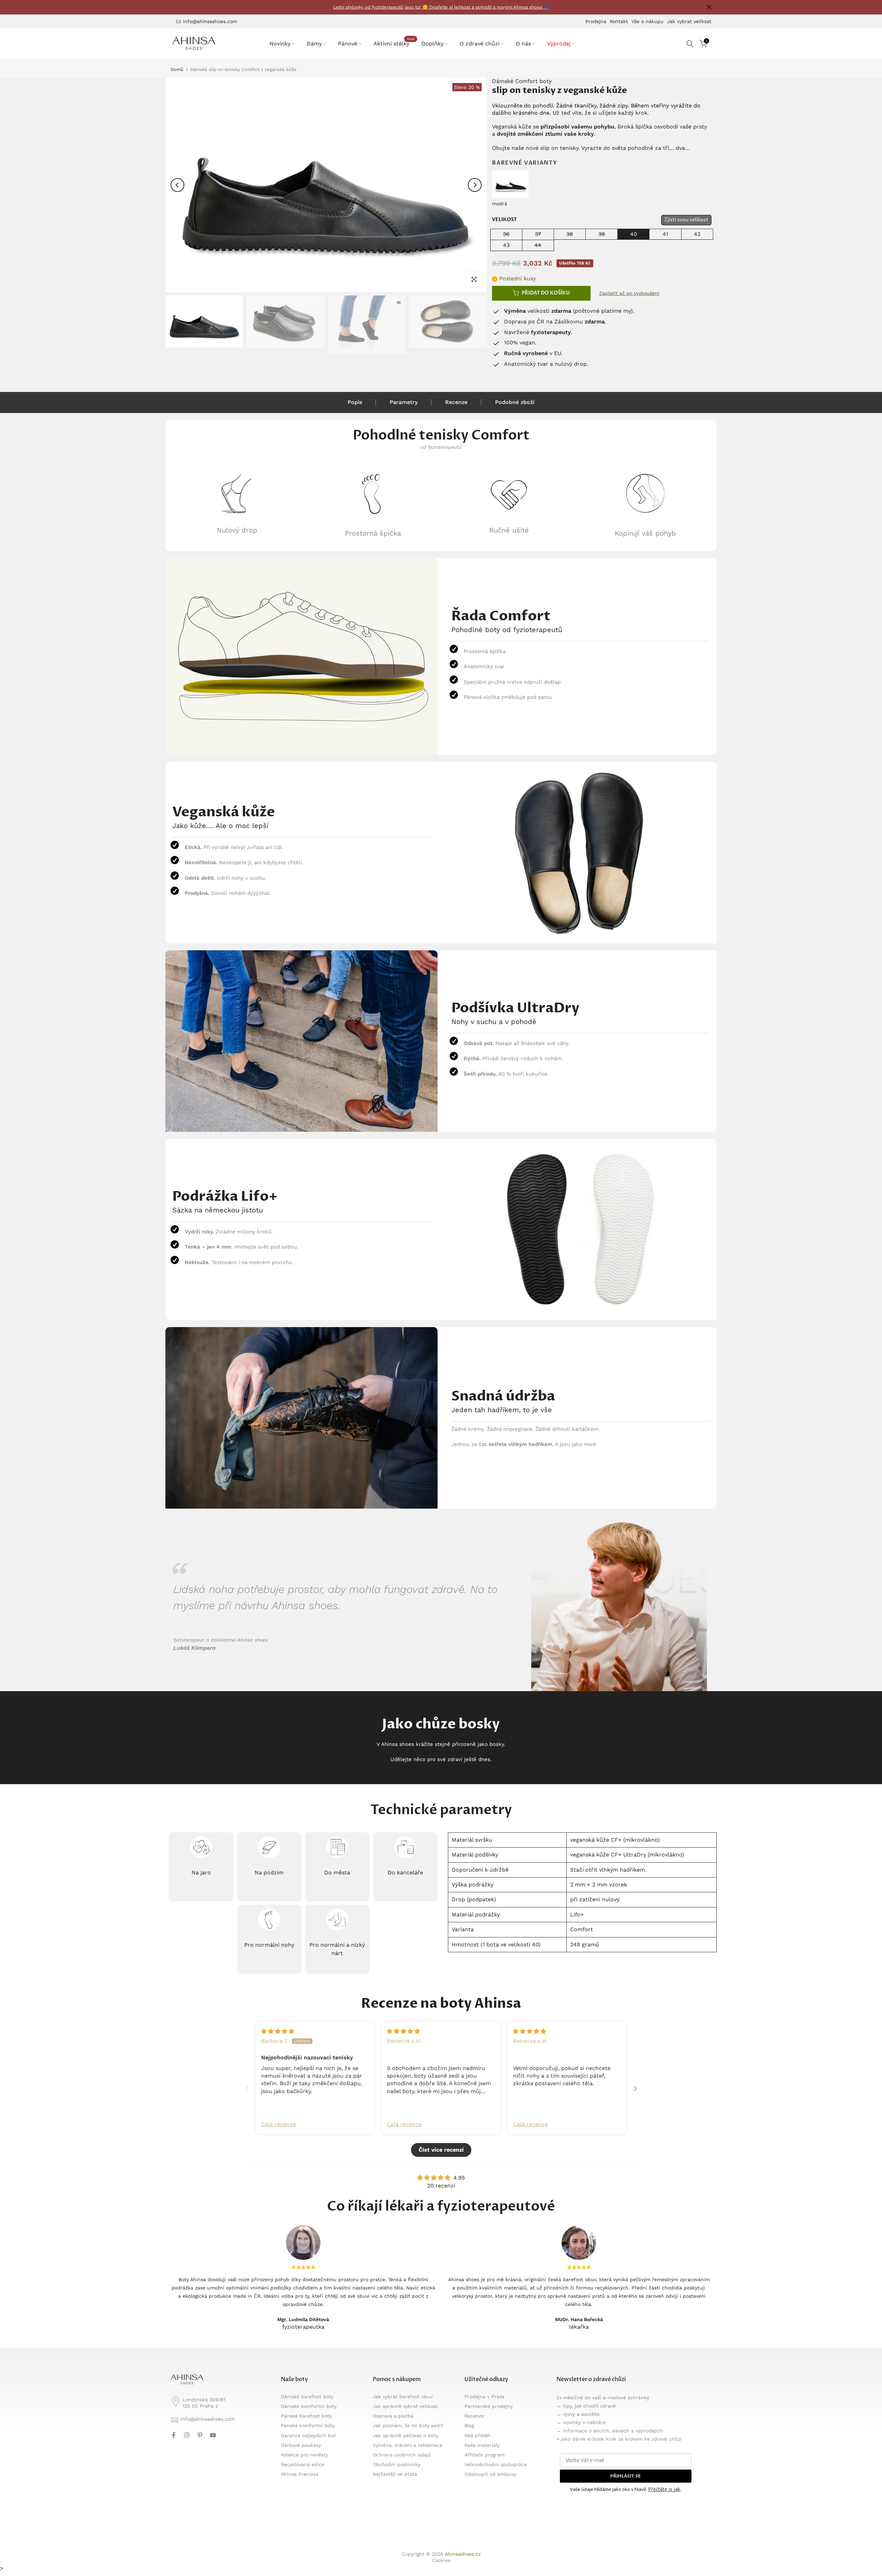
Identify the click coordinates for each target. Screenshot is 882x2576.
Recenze (456, 402)
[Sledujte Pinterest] (200, 2435)
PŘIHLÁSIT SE (625, 2476)
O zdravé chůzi (480, 44)
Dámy (314, 44)
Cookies (441, 2560)
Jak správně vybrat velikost (405, 2406)
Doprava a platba (393, 2416)
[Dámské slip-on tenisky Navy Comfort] (510, 183)
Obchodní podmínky (397, 2464)
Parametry (404, 402)
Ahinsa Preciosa (300, 2474)
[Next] (475, 185)
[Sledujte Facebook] (174, 2435)
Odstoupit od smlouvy (490, 2474)
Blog (469, 2425)
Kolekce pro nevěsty (304, 2455)
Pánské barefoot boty (306, 2416)
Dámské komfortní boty (309, 2406)
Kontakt (619, 21)
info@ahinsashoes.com (210, 21)
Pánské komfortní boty (308, 2425)
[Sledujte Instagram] (187, 2435)
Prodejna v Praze (484, 2397)
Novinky (280, 44)
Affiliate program (484, 2455)
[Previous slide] (247, 2088)
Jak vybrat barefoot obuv (403, 2397)
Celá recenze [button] (279, 2124)
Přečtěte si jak (664, 2489)
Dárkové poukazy (301, 2445)
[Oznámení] (441, 7)
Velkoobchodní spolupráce (496, 2464)
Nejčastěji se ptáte (395, 2474)
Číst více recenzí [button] (441, 2150)
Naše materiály (482, 2445)
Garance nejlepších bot (308, 2435)
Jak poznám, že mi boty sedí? (408, 2425)
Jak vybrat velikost (689, 21)
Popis (355, 402)
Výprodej (559, 44)
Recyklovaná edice (302, 2464)
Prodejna (596, 21)
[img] (278, 2031)
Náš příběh (477, 2435)
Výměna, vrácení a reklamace (408, 2445)
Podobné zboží (515, 402)
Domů (177, 69)
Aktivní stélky (394, 43)
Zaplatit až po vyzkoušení (629, 293)
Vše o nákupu (648, 21)
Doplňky (432, 44)
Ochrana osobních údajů (402, 2455)
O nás (523, 44)
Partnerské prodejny (489, 2406)
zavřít (173, 7)
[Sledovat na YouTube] (213, 2435)
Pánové (348, 44)
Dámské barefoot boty (307, 2397)
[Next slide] (635, 2088)
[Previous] (177, 185)
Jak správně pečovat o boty (406, 2435)
